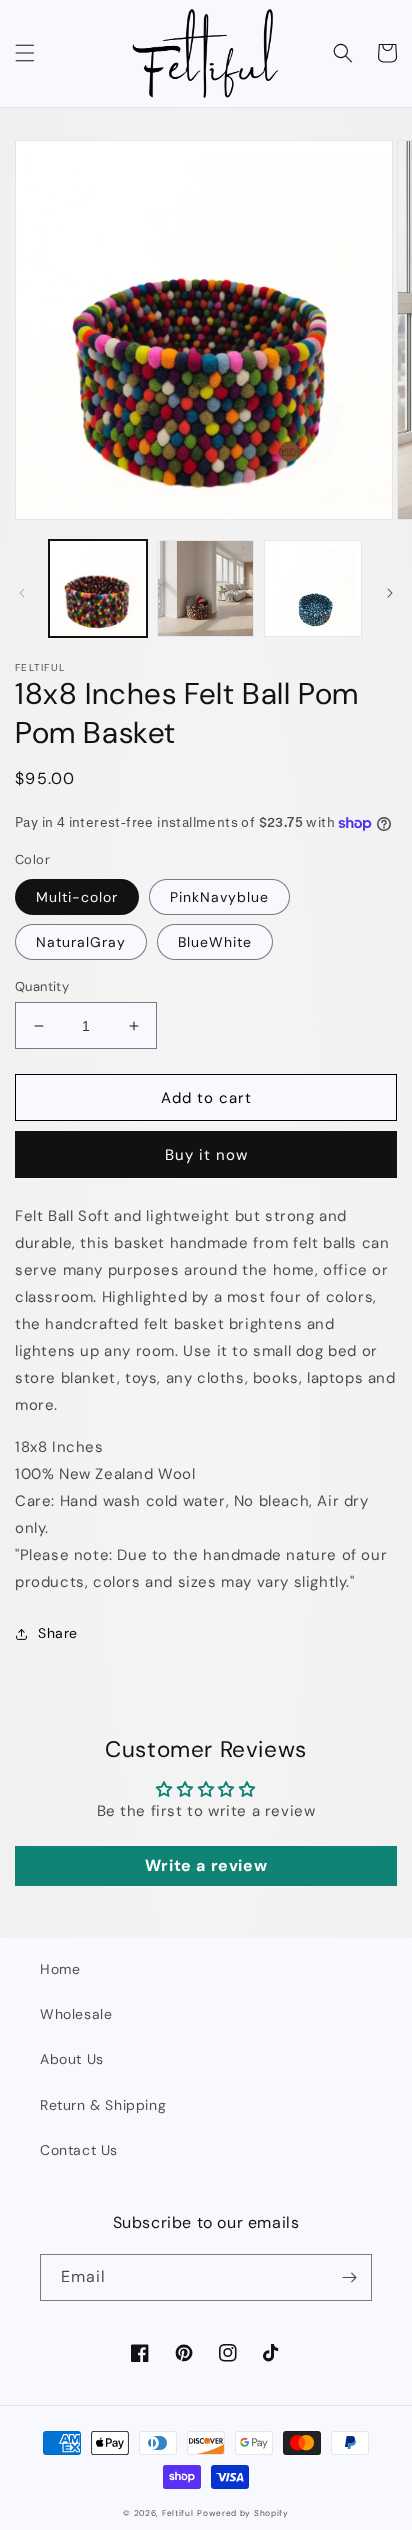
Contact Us (79, 2150)
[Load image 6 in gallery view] (313, 589)
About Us (72, 2059)
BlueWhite (215, 942)
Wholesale (76, 2014)
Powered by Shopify (243, 2513)
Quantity (42, 986)
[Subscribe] (349, 2277)
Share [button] (58, 1633)
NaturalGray (81, 942)
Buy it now (206, 1155)
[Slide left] (22, 593)
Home (60, 1969)
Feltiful (178, 2513)
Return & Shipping (103, 2105)
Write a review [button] (206, 1865)
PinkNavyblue (219, 897)
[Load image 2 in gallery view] (206, 589)
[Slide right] (390, 593)
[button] (25, 53)
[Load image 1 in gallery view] (98, 589)
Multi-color (77, 897)
